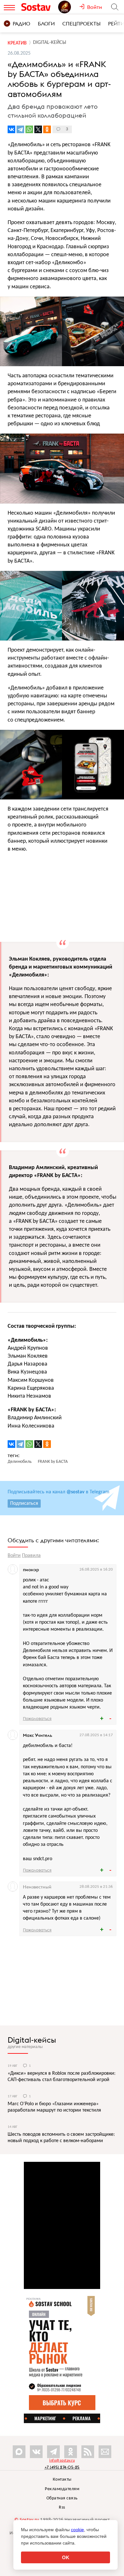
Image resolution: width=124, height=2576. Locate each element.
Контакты (62, 2480)
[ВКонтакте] (11, 129)
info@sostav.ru (62, 2461)
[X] (38, 129)
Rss (62, 2507)
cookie (77, 2530)
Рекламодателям (62, 2489)
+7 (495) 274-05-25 (62, 2467)
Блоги (46, 24)
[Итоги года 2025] (69, 7)
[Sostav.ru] (38, 7)
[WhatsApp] (29, 129)
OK (66, 2557)
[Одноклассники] (47, 129)
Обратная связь (62, 2498)
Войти (14, 1556)
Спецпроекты (81, 24)
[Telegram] (20, 129)
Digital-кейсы (32, 2040)
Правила (31, 1556)
